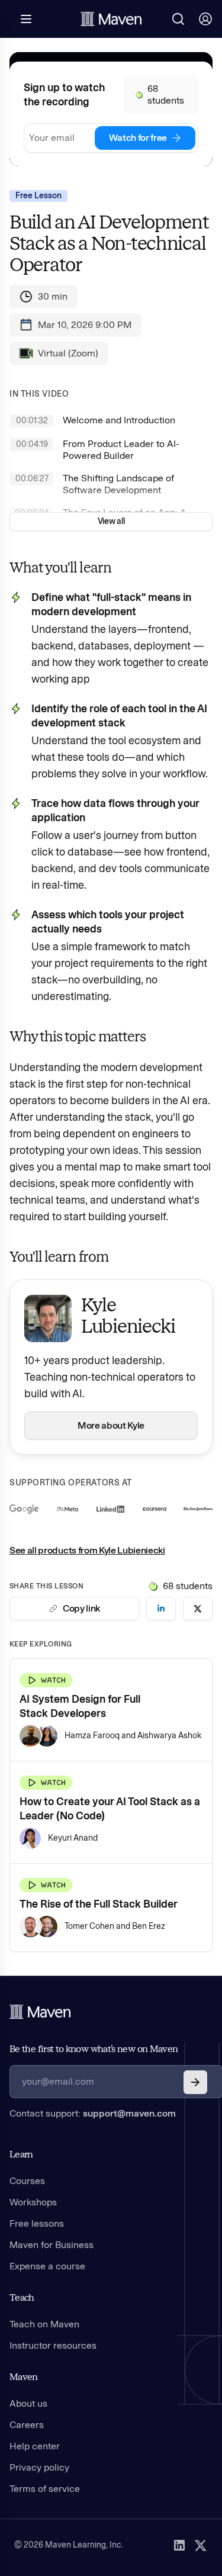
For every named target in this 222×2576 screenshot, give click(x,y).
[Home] (40, 2012)
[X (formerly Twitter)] (201, 2545)
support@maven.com (129, 2113)
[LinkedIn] (179, 2545)
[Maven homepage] (111, 19)
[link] (161, 1609)
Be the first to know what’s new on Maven (94, 2049)
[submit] (195, 2082)
